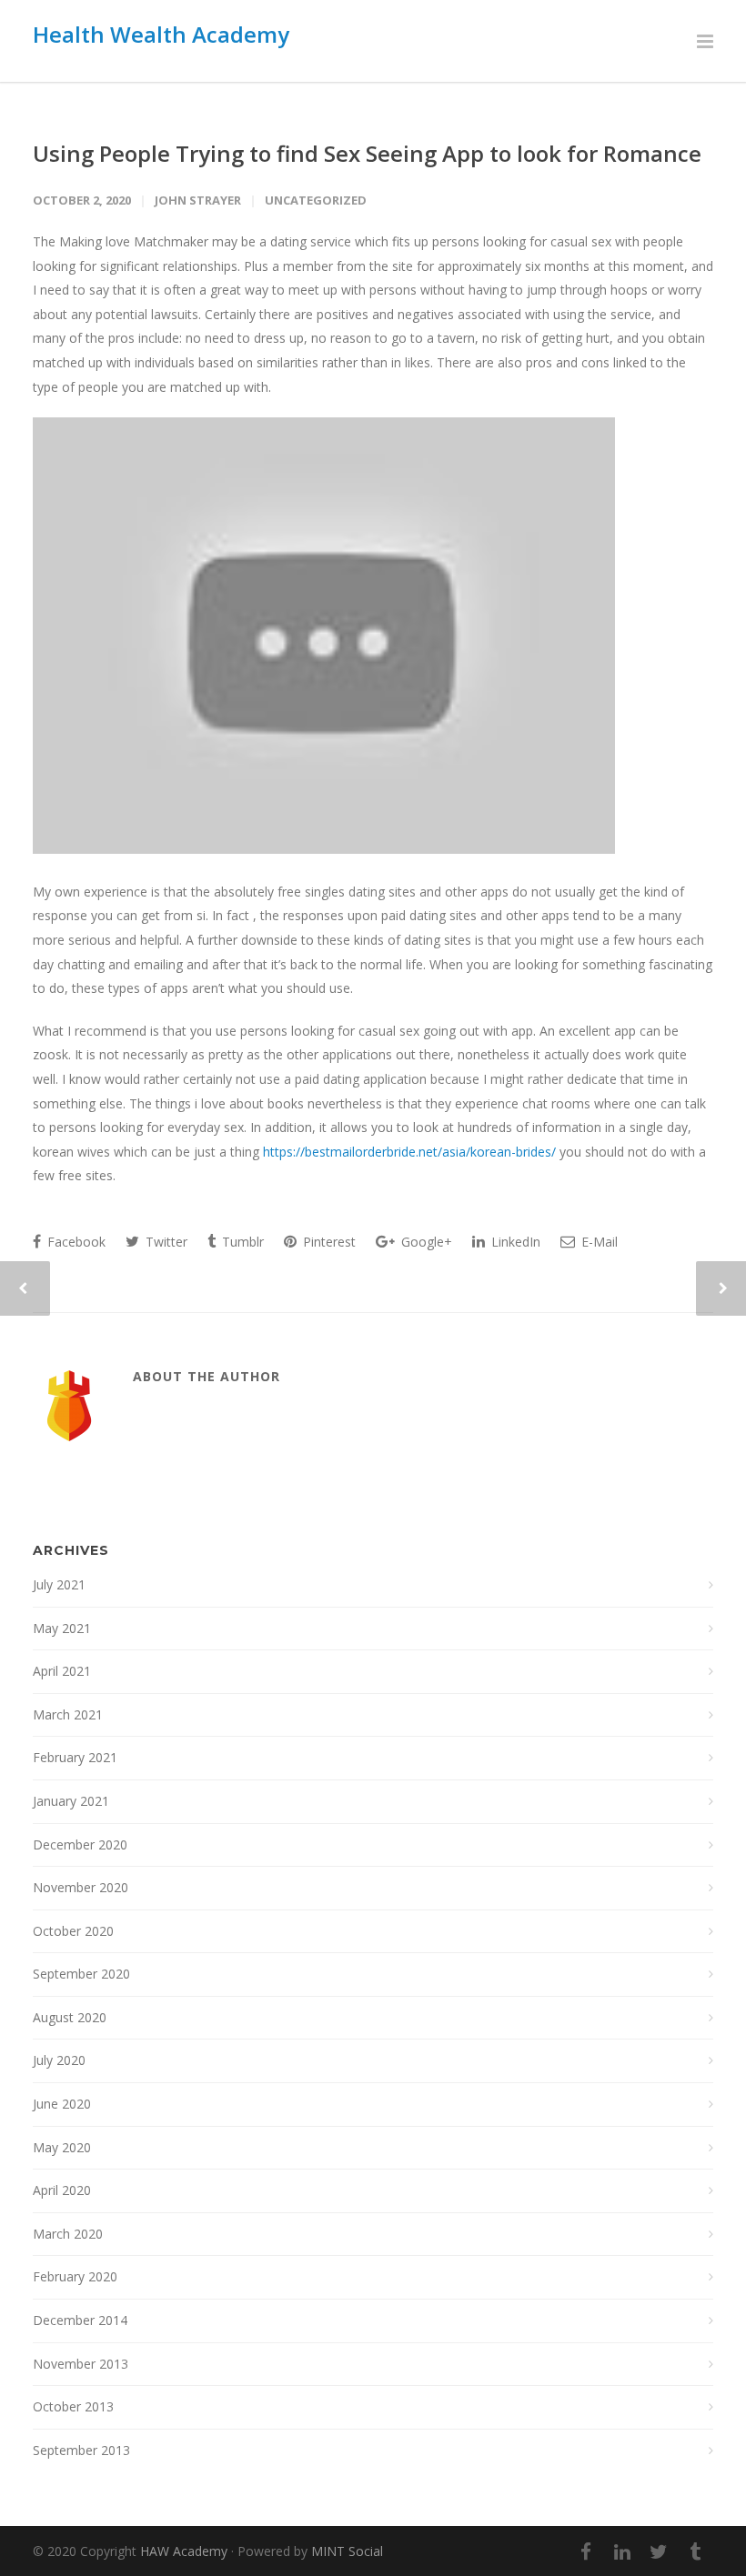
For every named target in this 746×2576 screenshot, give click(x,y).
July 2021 (59, 1584)
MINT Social (347, 2551)
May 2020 (62, 2147)
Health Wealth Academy (161, 34)
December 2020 (80, 1844)
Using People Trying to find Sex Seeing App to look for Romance (367, 153)
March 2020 (68, 2234)
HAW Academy (184, 2551)
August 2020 (70, 2017)
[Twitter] (659, 2551)
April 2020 (62, 2190)
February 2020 (75, 2276)
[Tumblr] (695, 2551)
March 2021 (68, 1714)
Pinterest (328, 1242)
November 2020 (81, 1887)
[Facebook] (586, 2551)
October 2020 (73, 1931)
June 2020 (62, 2104)
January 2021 (71, 1801)
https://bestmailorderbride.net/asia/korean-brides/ (409, 1152)
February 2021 (75, 1757)
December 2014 (80, 2320)
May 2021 (62, 1628)
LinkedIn (514, 1242)
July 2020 (59, 2060)
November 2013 (81, 2364)
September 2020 (81, 1974)
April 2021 (62, 1671)
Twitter (165, 1242)
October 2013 (73, 2406)
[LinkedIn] (622, 2551)
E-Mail (598, 1242)
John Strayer (198, 200)
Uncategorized (316, 200)
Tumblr (241, 1242)
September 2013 (81, 2450)
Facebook (75, 1242)
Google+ (425, 1242)
